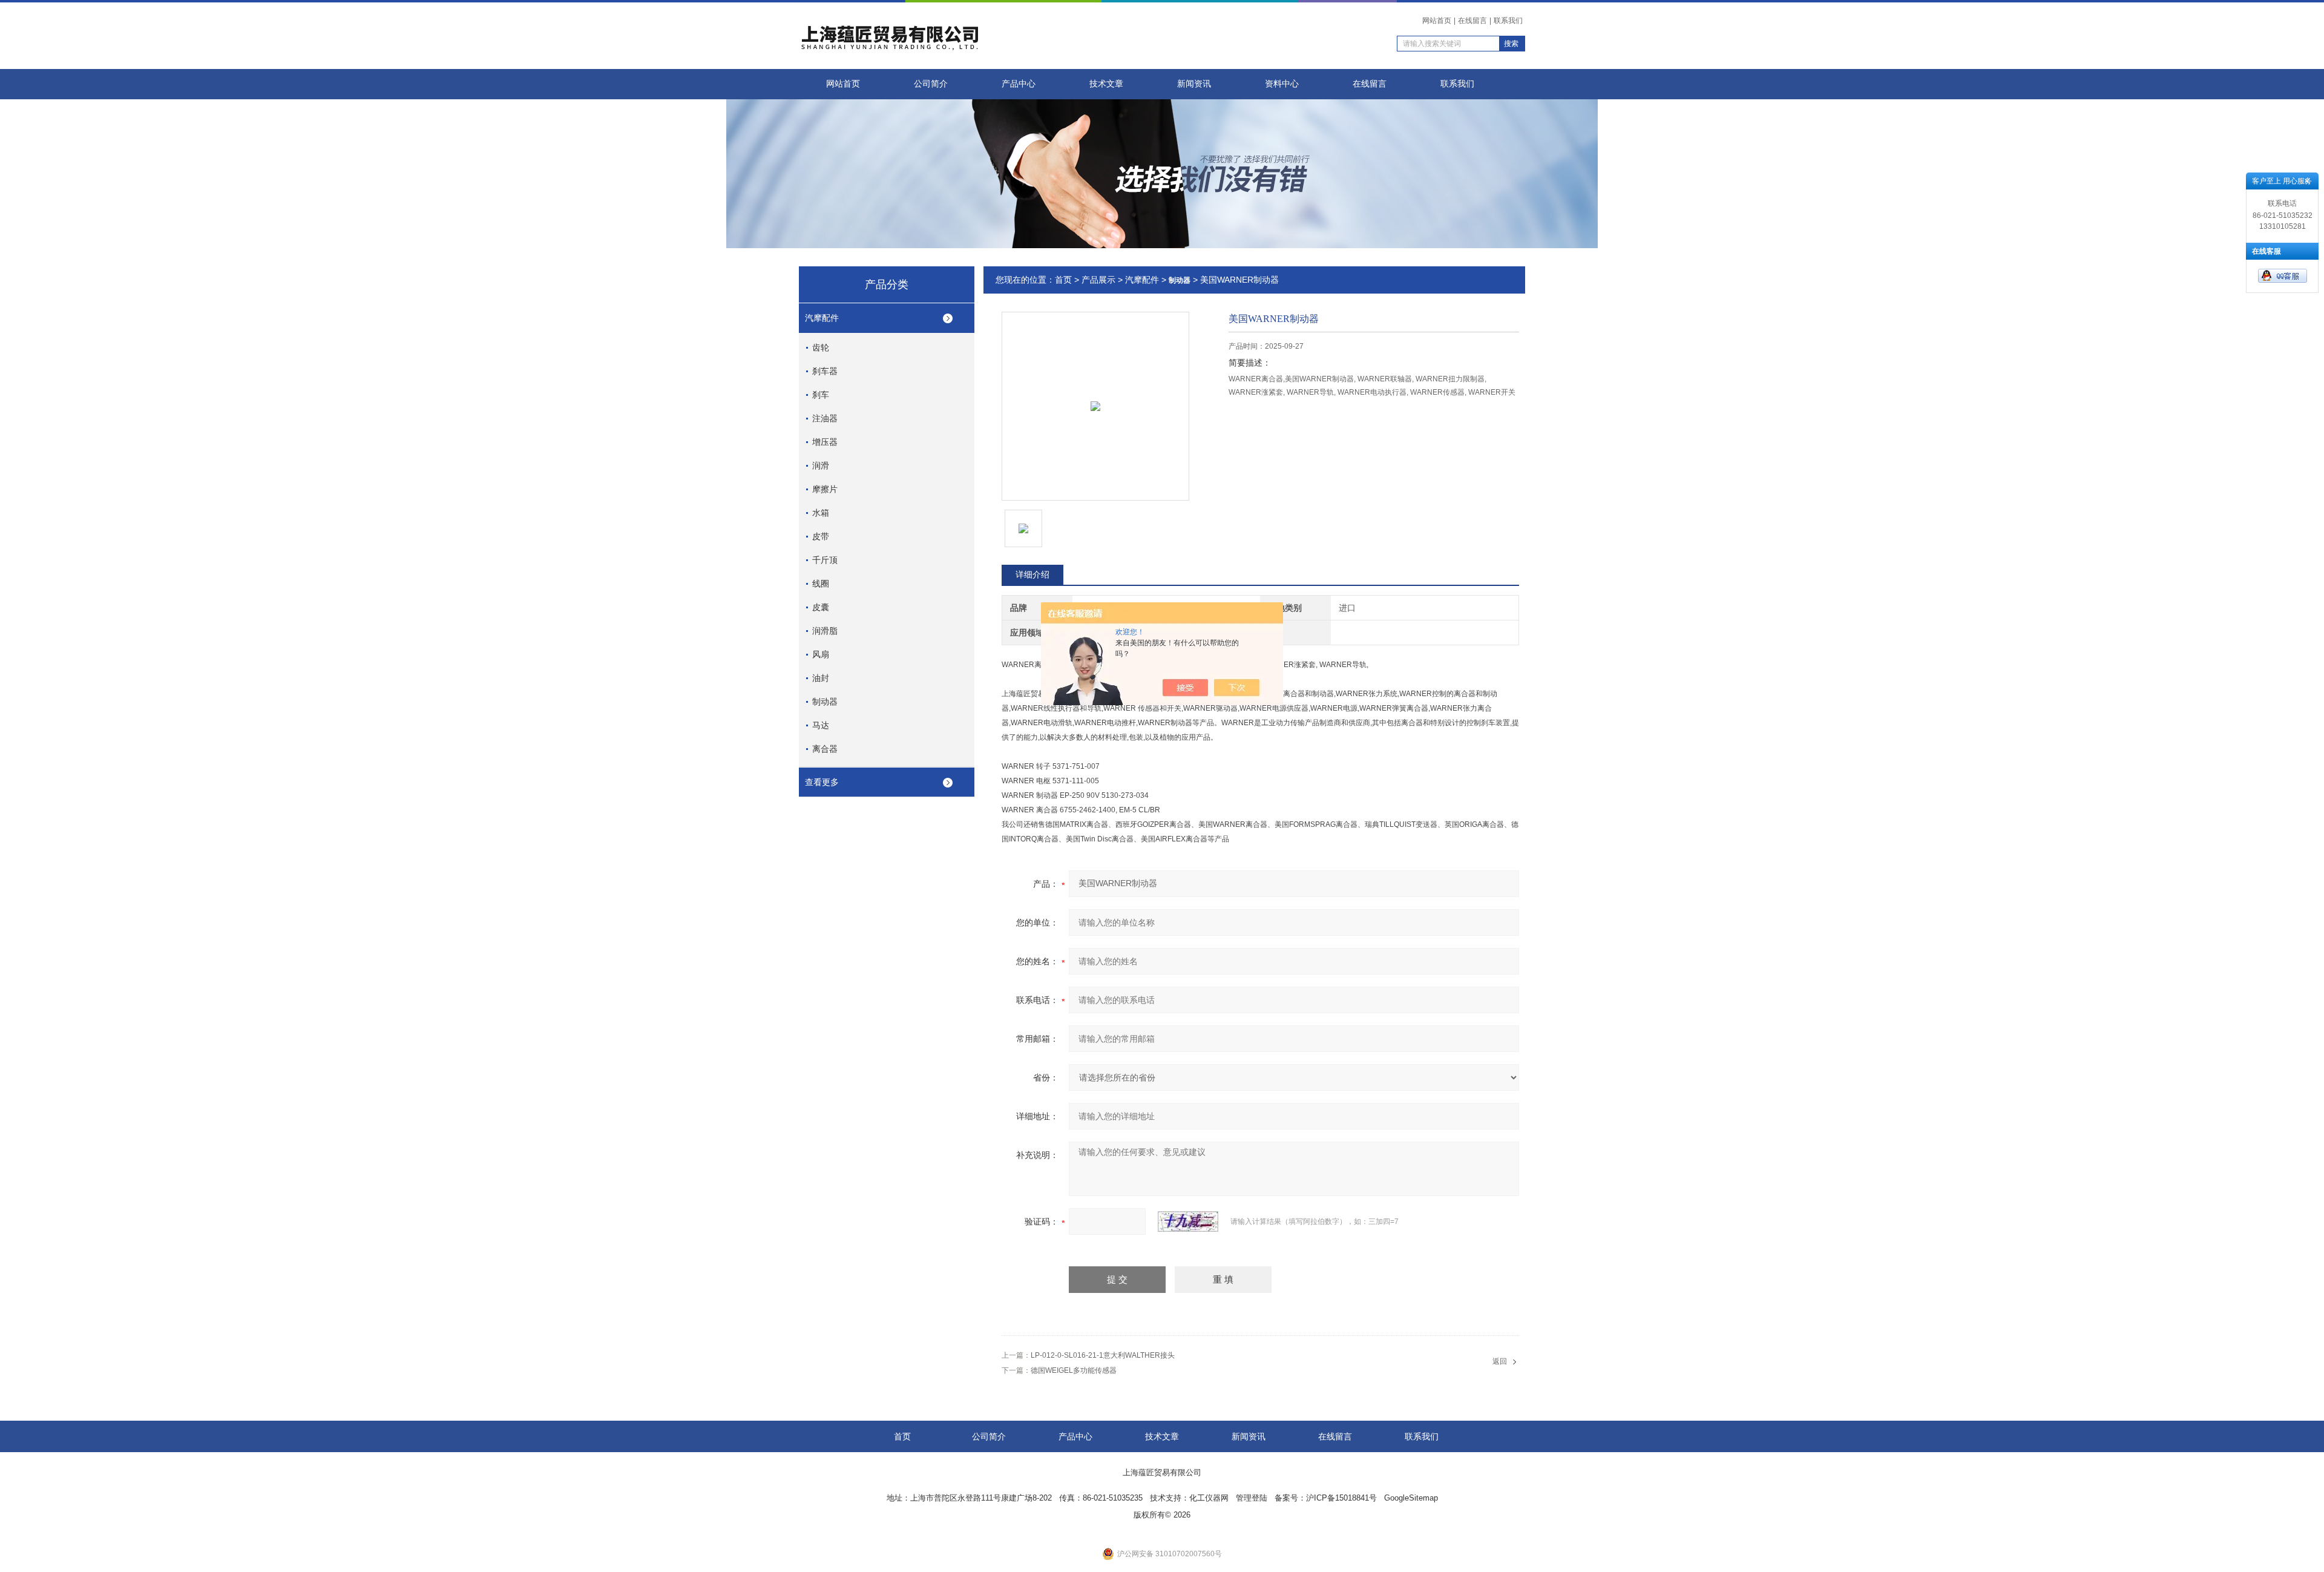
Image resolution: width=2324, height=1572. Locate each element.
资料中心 (1282, 84)
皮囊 (821, 607)
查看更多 (822, 782)
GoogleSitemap (1411, 1498)
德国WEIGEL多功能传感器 (1074, 1370)
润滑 (821, 465)
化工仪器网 (1209, 1498)
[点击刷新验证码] (1188, 1222)
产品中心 (1019, 84)
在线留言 (1472, 21)
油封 (821, 678)
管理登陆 (1252, 1498)
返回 (1500, 1361)
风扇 (821, 654)
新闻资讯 (1194, 84)
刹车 (821, 395)
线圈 (821, 584)
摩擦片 (825, 489)
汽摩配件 (822, 318)
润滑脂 (825, 631)
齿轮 (821, 347)
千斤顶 (825, 560)
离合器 (825, 749)
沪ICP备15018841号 (1341, 1498)
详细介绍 (1032, 574)
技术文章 (1106, 84)
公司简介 (931, 84)
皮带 (821, 536)
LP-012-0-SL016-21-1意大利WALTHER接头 (1103, 1355)
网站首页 (1437, 21)
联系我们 (1508, 21)
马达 (821, 725)
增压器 (825, 442)
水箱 (821, 513)
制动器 (825, 702)
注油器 (825, 418)
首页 (1063, 280)
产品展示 (1098, 280)
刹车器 (825, 371)
